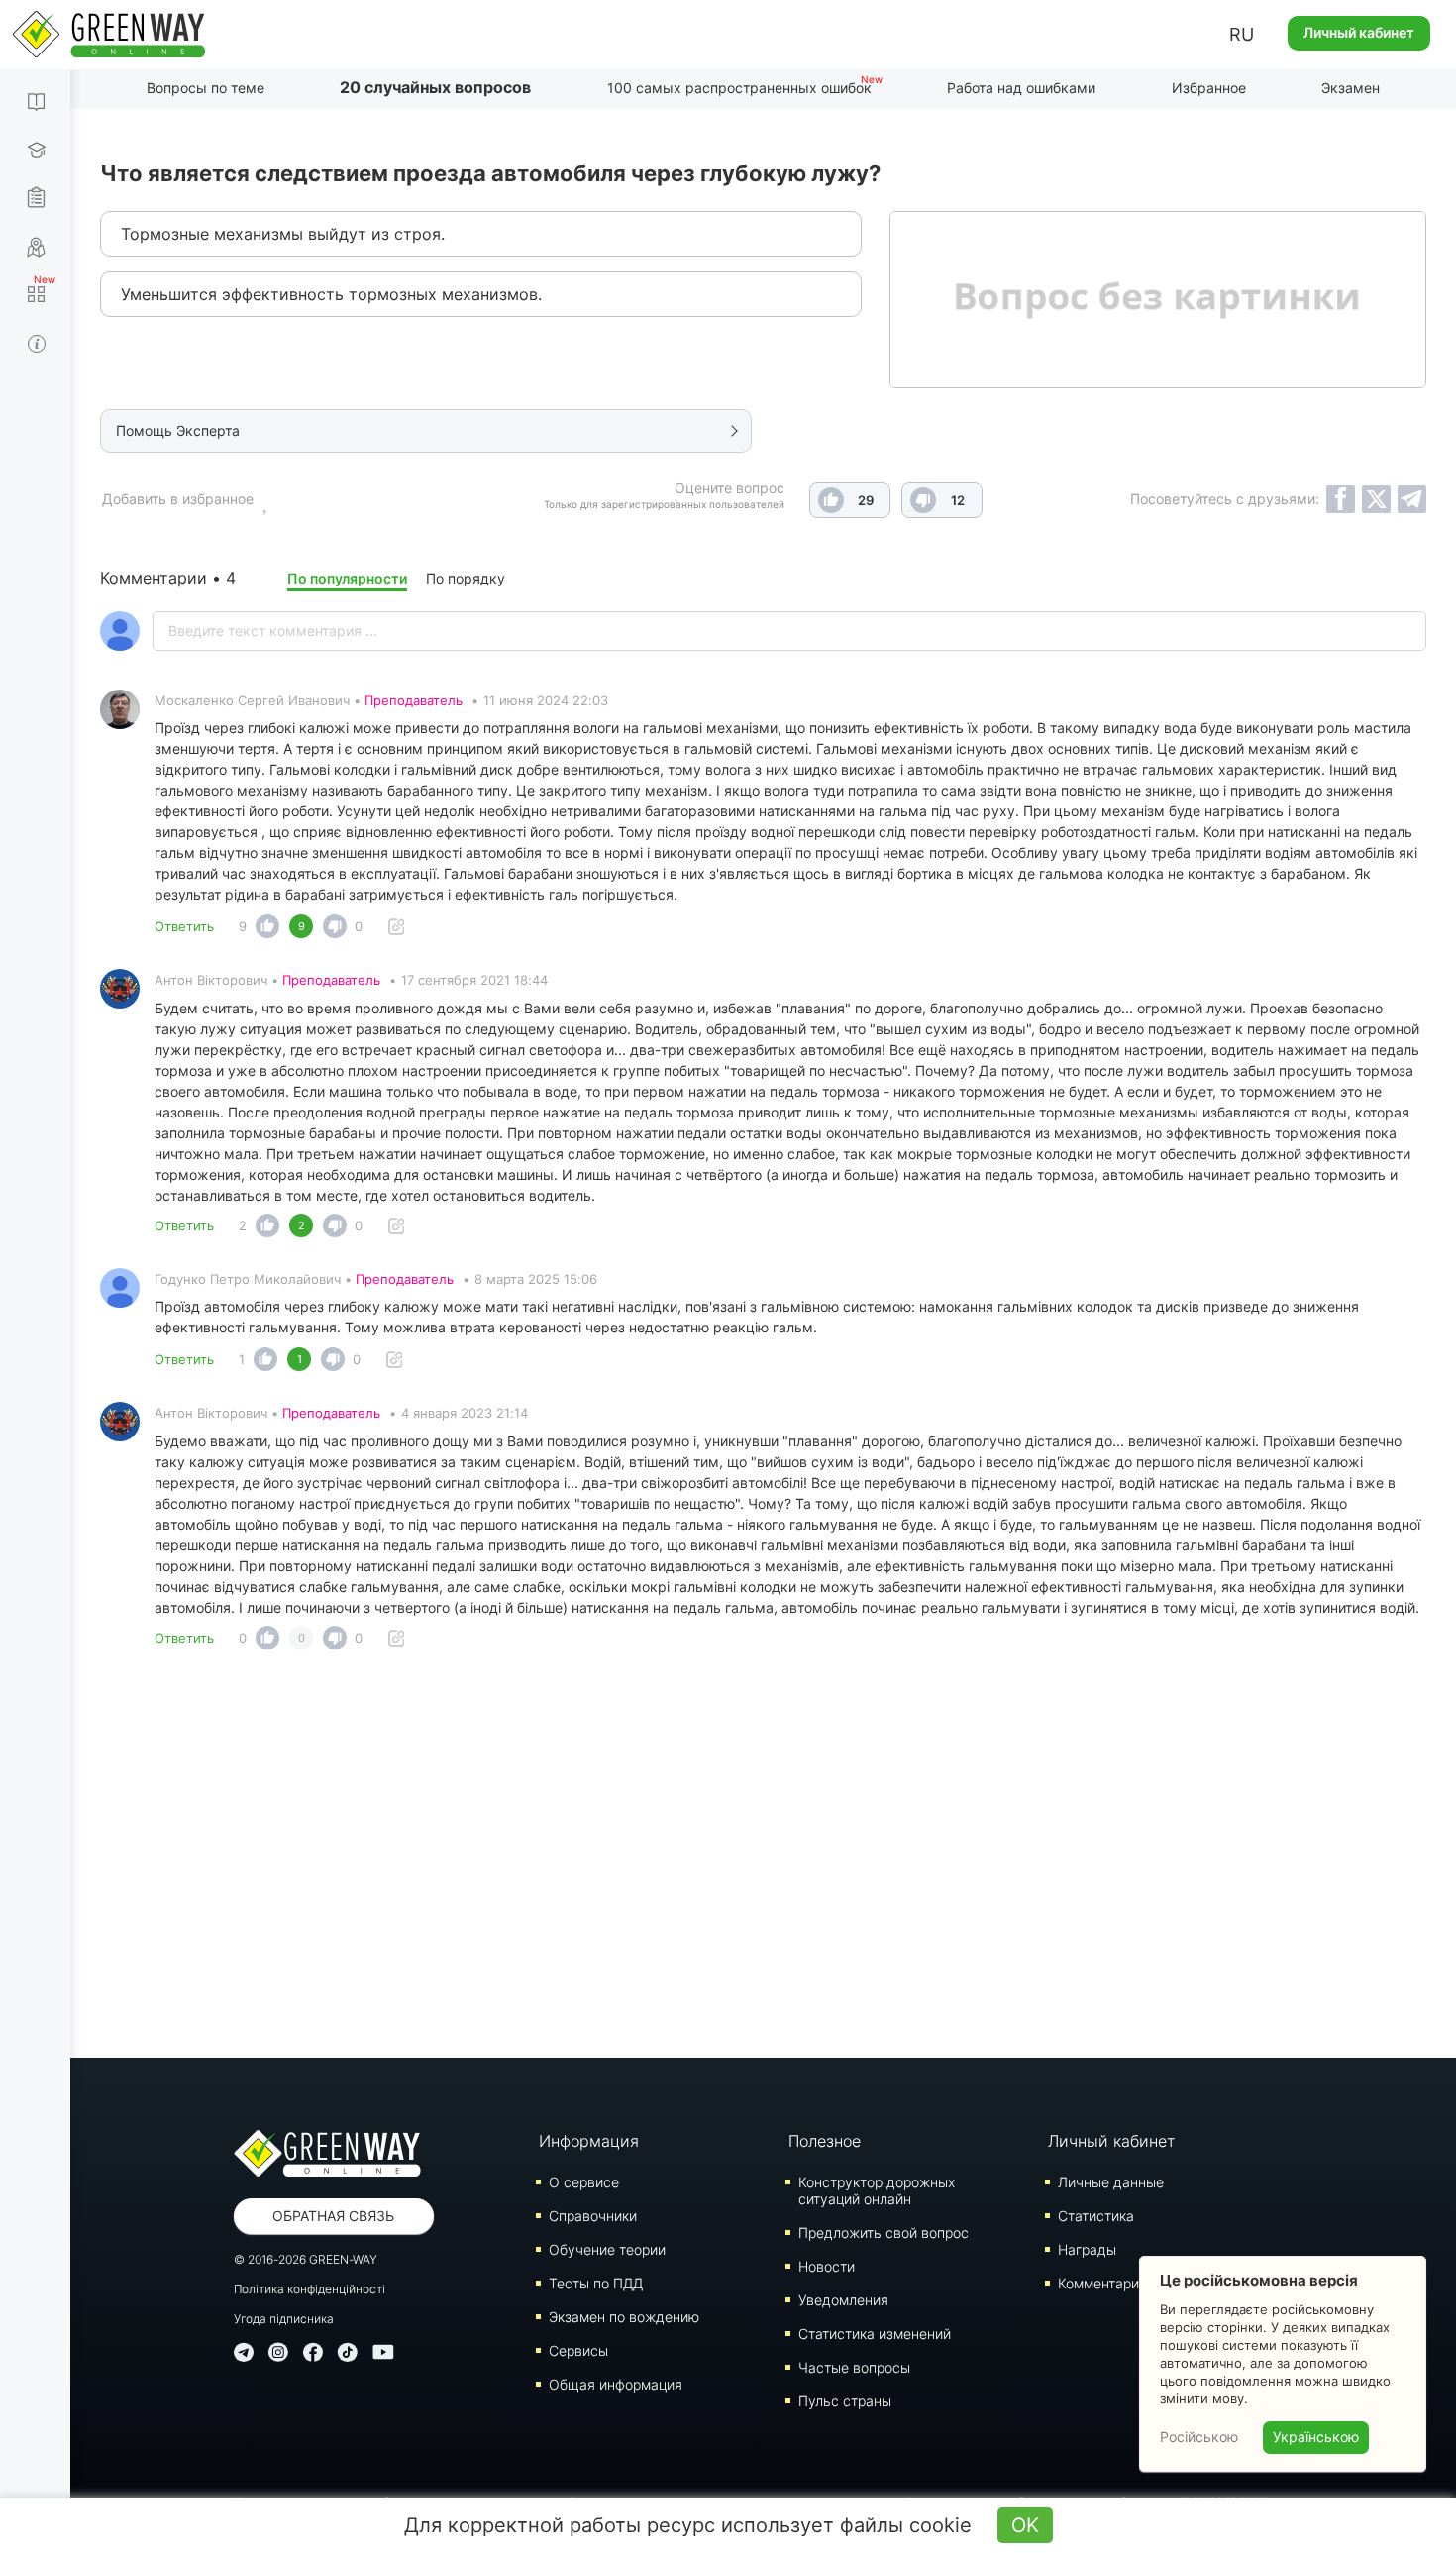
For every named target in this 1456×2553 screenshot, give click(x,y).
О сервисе (584, 2182)
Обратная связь (333, 2216)
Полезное (825, 2141)
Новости (827, 2266)
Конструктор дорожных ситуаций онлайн (877, 2190)
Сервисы (578, 2350)
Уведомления (843, 2300)
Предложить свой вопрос (884, 2233)
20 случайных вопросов (435, 87)
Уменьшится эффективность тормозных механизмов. (331, 294)
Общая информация (616, 2384)
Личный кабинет (1359, 32)
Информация (589, 2141)
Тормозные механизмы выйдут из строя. (283, 234)
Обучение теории (607, 2249)
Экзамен (1351, 88)
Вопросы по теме (206, 88)
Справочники (593, 2216)
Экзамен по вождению (624, 2317)
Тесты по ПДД (596, 2283)
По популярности (347, 578)
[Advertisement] (764, 1860)
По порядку (466, 578)
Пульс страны (845, 2401)
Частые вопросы (854, 2367)
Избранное (1209, 88)
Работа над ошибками (1021, 88)
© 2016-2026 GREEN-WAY (306, 2259)
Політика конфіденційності (310, 2289)
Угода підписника (284, 2319)
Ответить (184, 926)
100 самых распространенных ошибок (739, 88)
